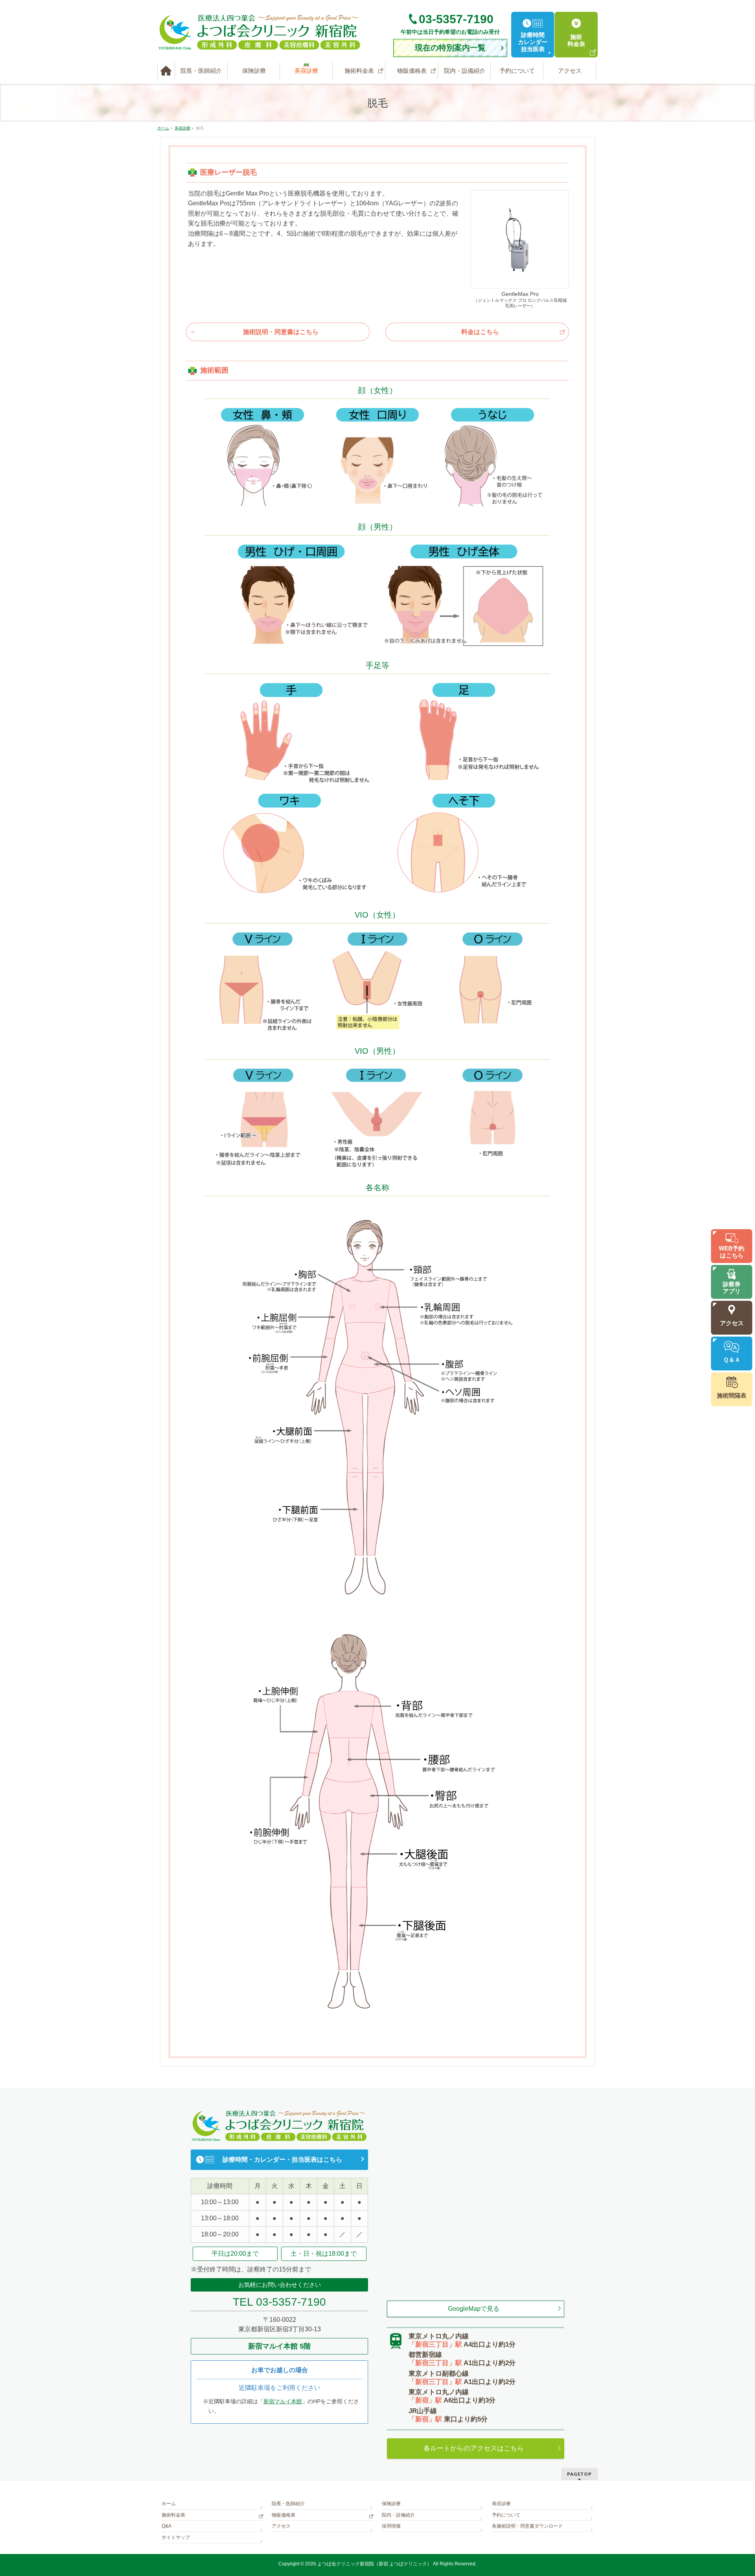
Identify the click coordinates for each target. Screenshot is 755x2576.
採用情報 (391, 2526)
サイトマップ (176, 2537)
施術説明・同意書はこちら (281, 332)
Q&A (167, 2526)
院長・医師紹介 (288, 2504)
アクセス (281, 2526)
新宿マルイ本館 (283, 2401)
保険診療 (391, 2504)
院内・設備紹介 (398, 2515)
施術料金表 (173, 2515)
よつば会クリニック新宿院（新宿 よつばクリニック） (375, 2564)
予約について (506, 2515)
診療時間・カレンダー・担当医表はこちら (282, 2160)
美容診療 (501, 2504)
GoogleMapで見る (474, 2309)
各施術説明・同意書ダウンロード (527, 2526)
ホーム (169, 2504)
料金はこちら (480, 332)
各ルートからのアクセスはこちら (474, 2448)
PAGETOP (579, 2474)
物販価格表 (284, 2515)
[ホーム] (166, 71)
